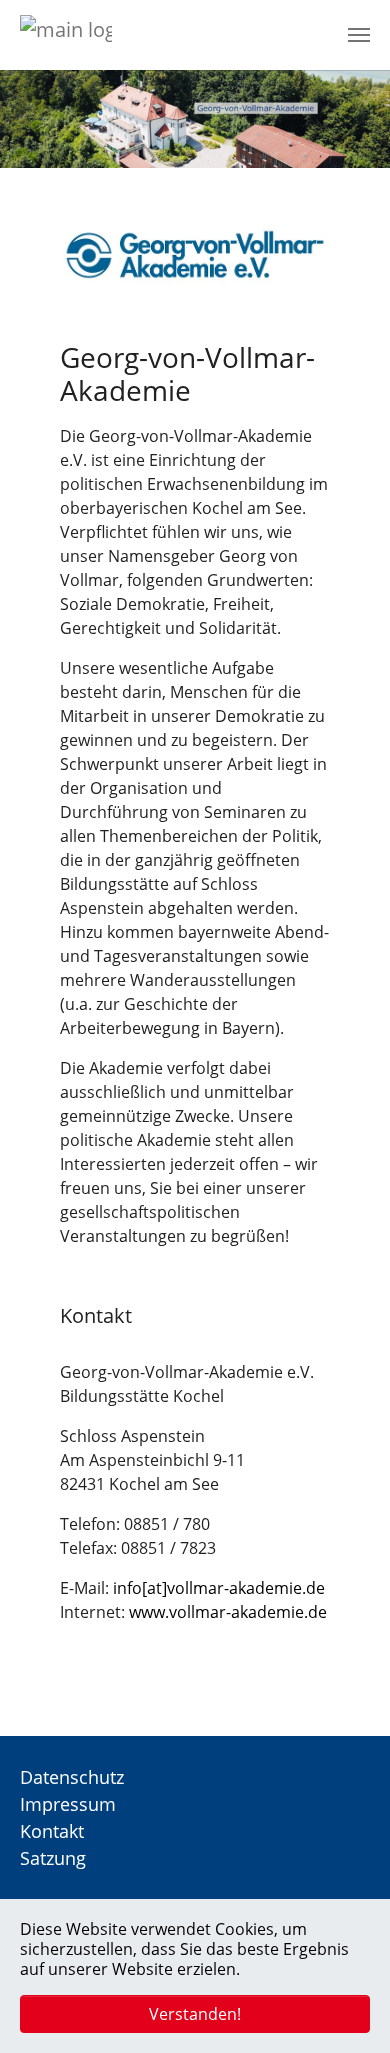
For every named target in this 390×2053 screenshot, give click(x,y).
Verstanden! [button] (195, 2014)
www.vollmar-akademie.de (228, 1612)
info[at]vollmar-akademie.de (219, 1588)
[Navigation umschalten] (359, 35)
